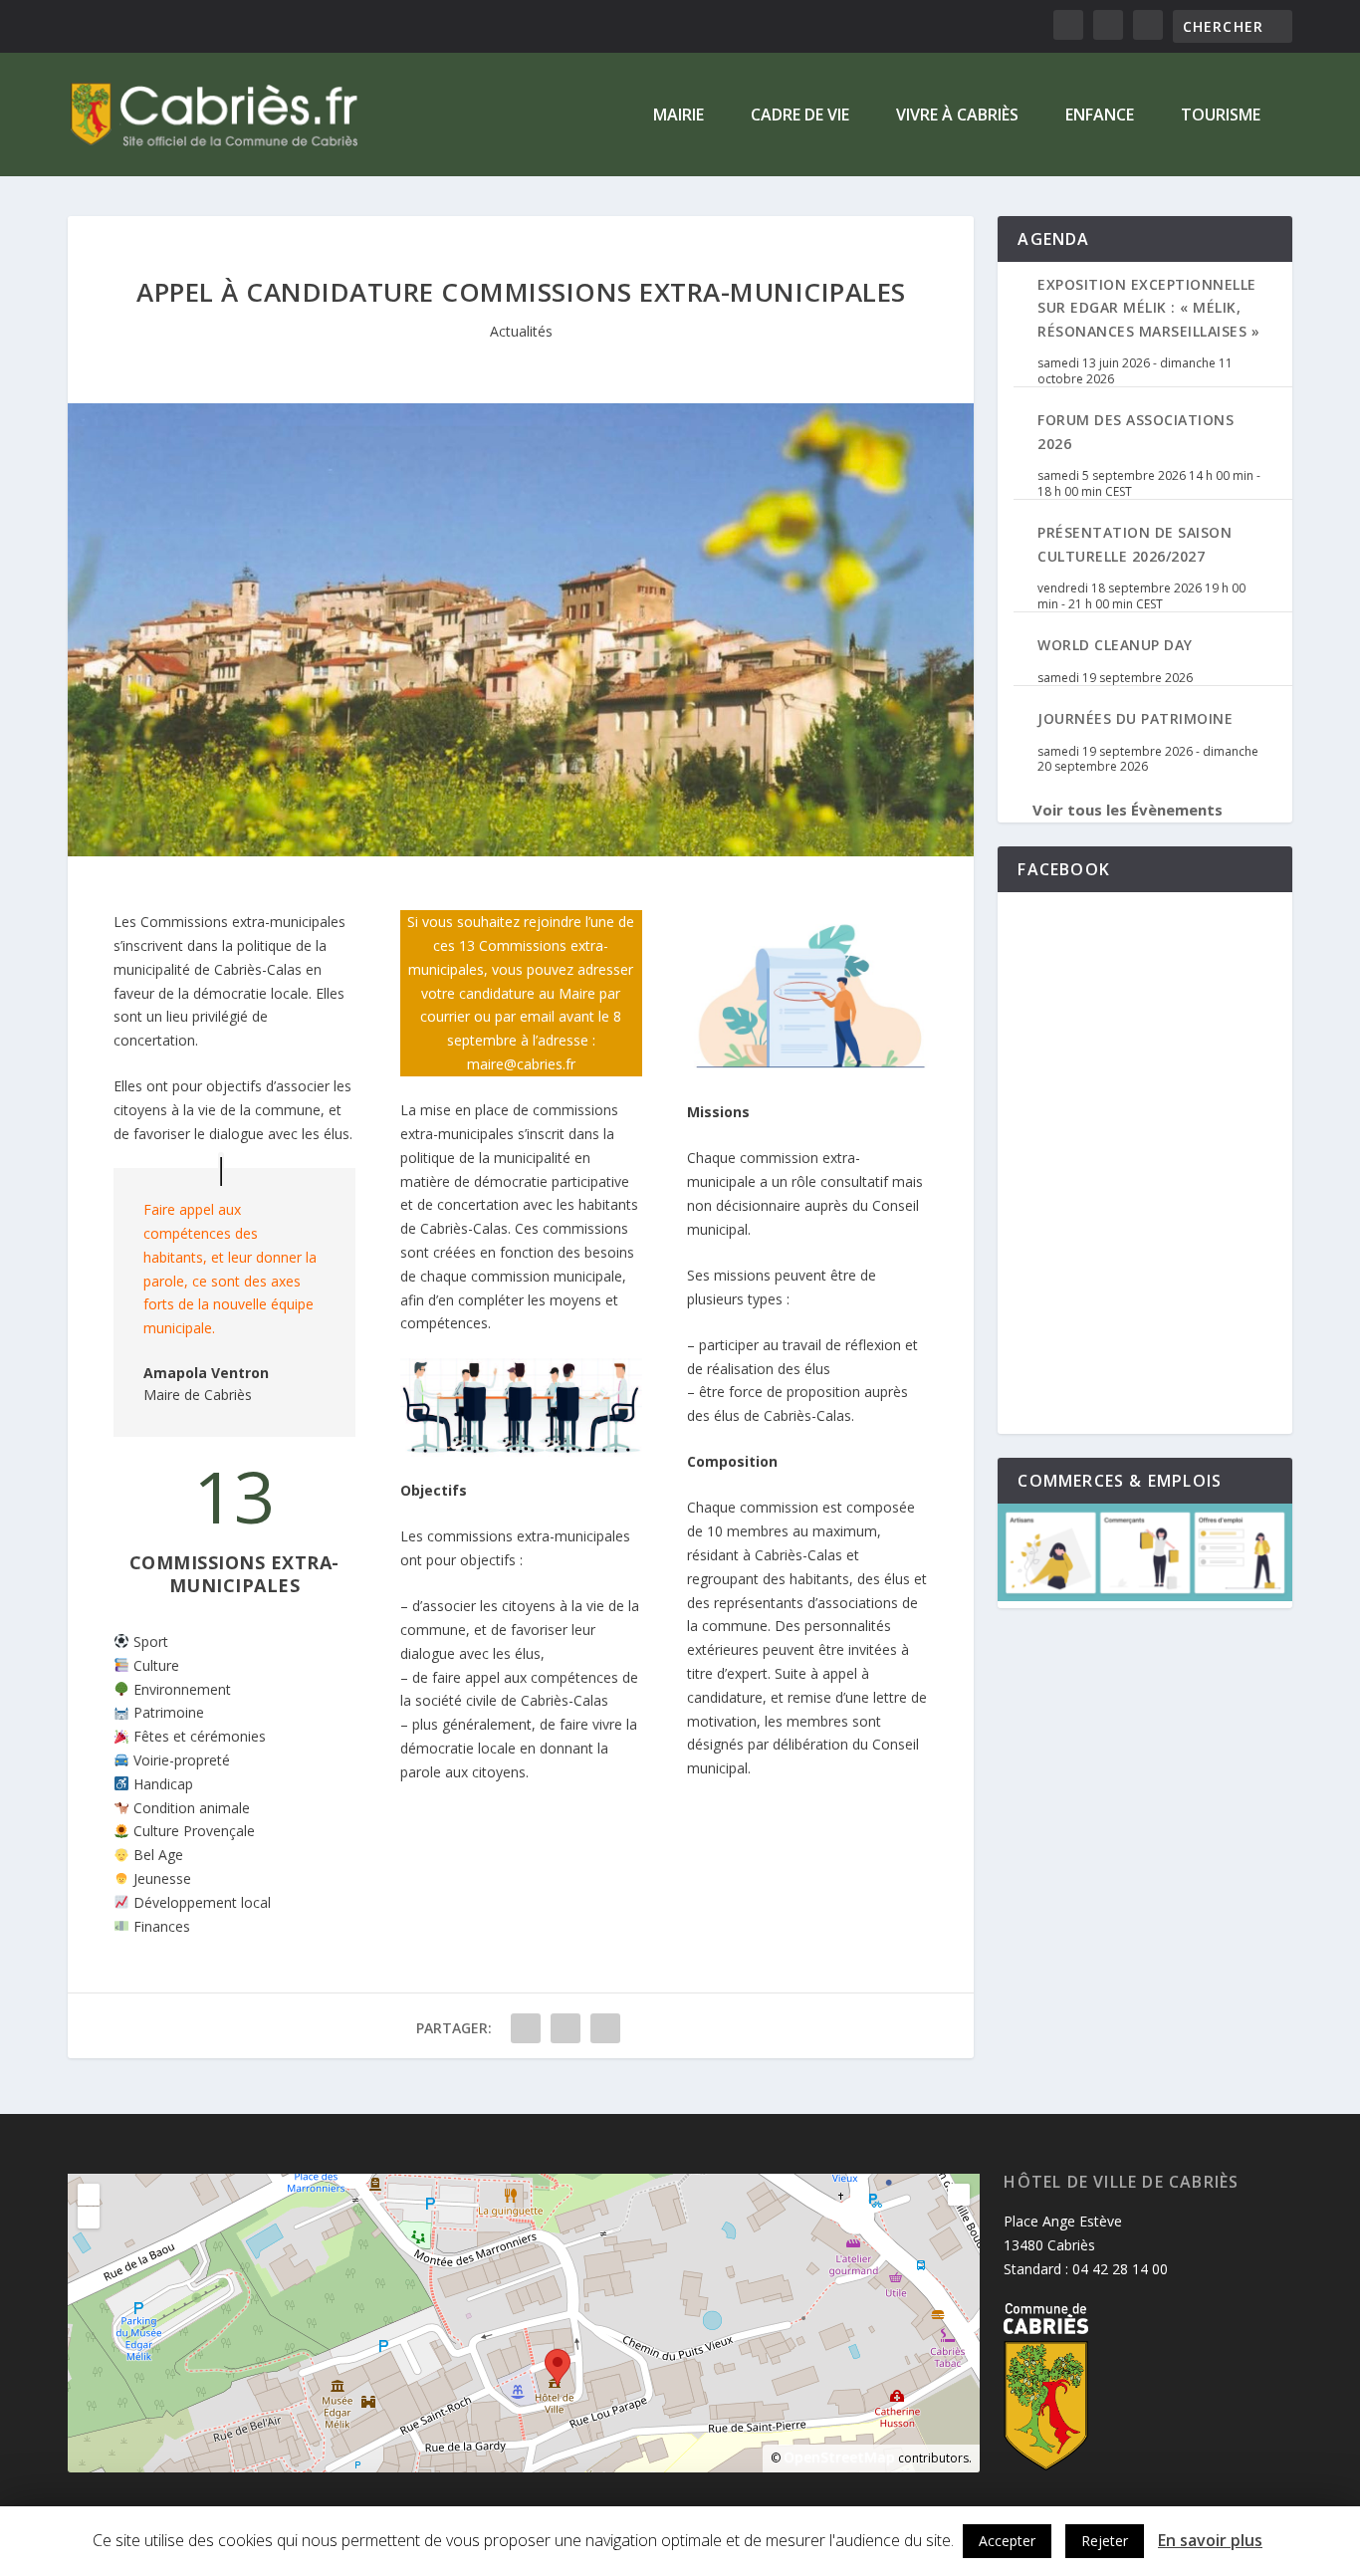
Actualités (521, 331)
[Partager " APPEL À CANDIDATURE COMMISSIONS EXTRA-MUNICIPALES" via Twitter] (566, 2028)
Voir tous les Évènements (1128, 810)
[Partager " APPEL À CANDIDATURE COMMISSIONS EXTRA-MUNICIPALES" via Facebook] (526, 2028)
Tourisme (1221, 116)
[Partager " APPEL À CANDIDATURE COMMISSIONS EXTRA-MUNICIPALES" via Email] (605, 2028)
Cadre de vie (800, 116)
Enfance (1100, 116)
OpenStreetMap (839, 2457)
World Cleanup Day (1115, 645)
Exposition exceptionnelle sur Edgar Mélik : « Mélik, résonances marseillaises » (1148, 308)
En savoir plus (1210, 2540)
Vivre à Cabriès (957, 116)
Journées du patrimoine (1135, 718)
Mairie (679, 116)
